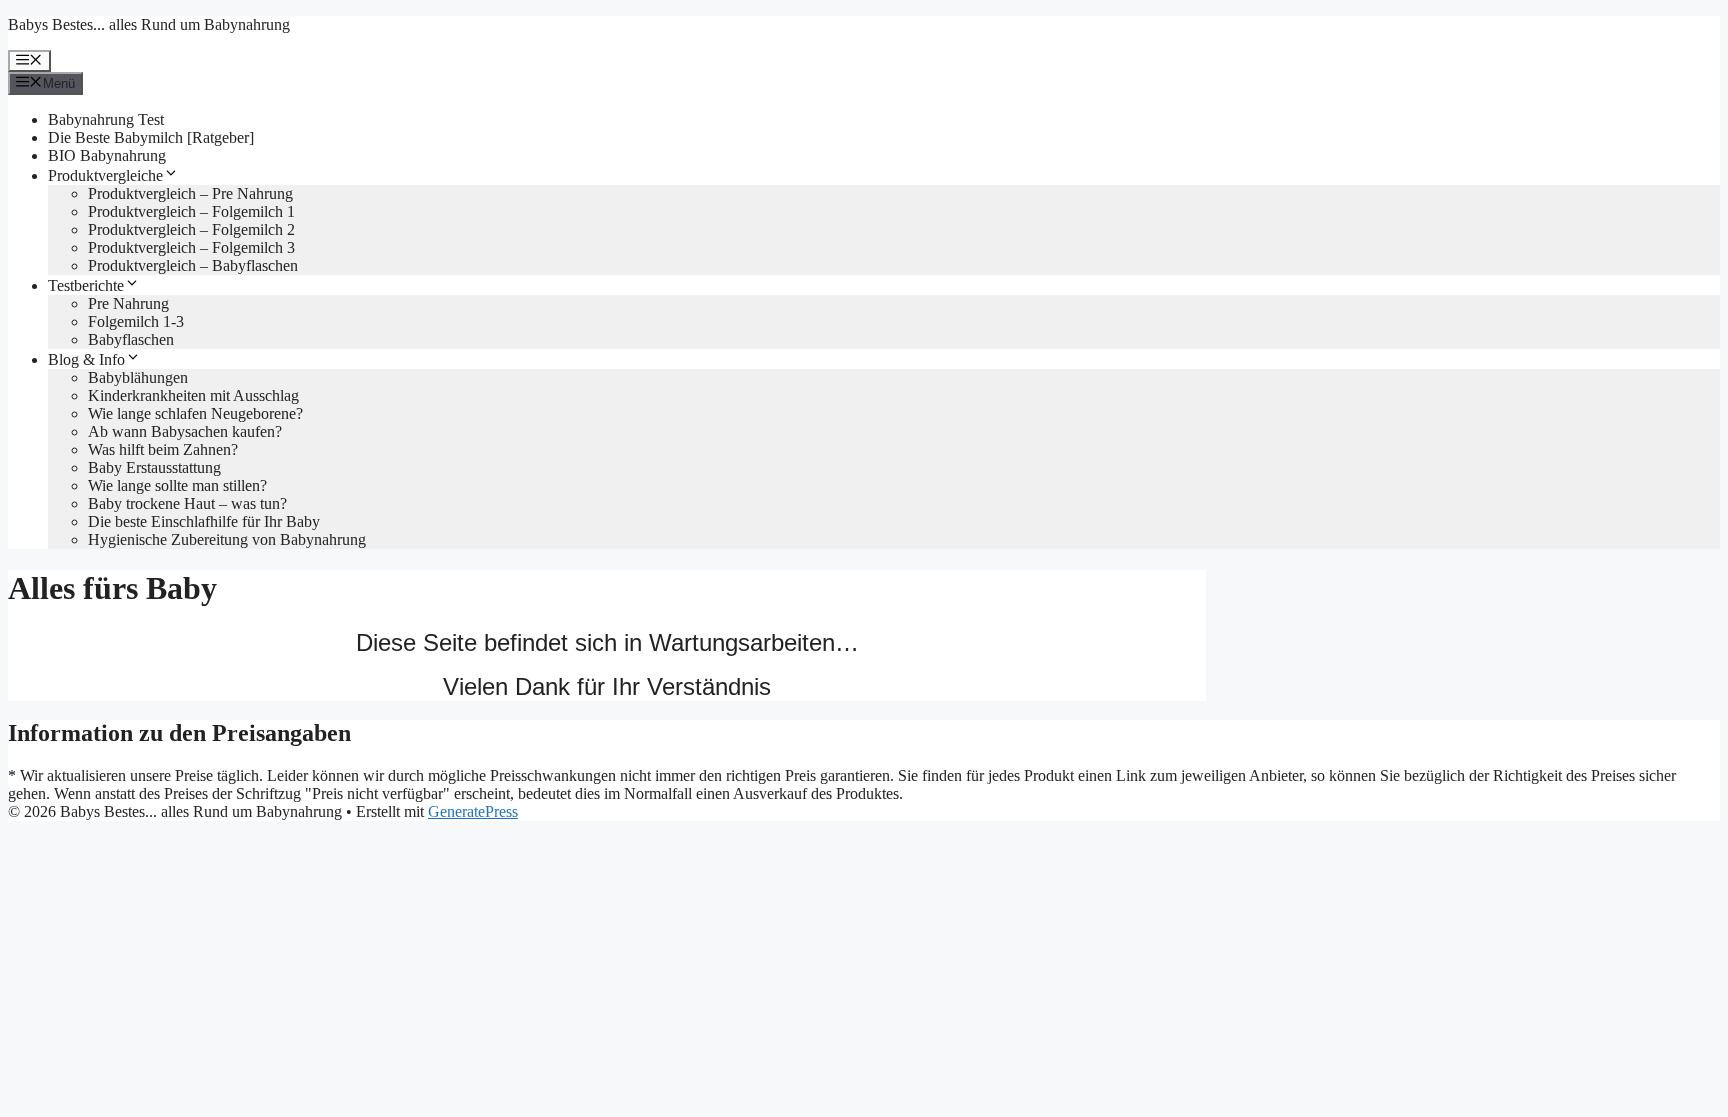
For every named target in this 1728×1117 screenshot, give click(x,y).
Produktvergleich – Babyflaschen (193, 265)
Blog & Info (86, 359)
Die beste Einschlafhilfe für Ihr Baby (204, 521)
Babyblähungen (138, 377)
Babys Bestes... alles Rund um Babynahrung (149, 24)
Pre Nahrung (128, 303)
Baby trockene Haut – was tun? (187, 503)
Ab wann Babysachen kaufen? (185, 431)
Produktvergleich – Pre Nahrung (190, 193)
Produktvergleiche (105, 175)
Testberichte (86, 285)
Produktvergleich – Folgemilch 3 (191, 247)
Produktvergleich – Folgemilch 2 (191, 229)
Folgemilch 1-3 (136, 321)
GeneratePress (473, 811)
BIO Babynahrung (107, 155)
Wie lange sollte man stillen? (177, 485)
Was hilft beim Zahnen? (163, 449)
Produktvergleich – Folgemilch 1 (191, 211)
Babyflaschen (131, 339)
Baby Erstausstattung (154, 467)
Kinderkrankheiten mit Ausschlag (193, 395)
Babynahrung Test (106, 119)
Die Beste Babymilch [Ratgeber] (151, 137)
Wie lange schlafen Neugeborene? (195, 413)
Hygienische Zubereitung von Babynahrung (227, 539)
